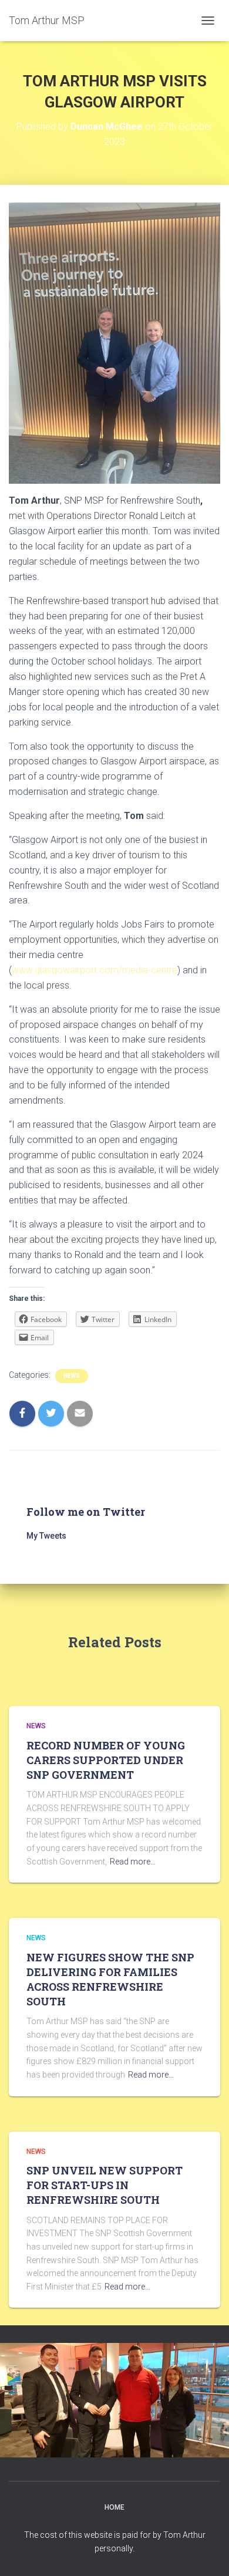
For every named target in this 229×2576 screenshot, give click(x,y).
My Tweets (46, 1536)
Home (114, 2507)
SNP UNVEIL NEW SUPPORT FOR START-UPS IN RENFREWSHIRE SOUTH (105, 2185)
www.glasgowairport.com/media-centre (95, 970)
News (72, 1376)
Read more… (133, 1862)
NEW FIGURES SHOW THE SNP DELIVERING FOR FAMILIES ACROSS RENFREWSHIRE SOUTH (110, 1980)
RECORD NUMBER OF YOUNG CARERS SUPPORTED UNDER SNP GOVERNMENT (106, 1760)
